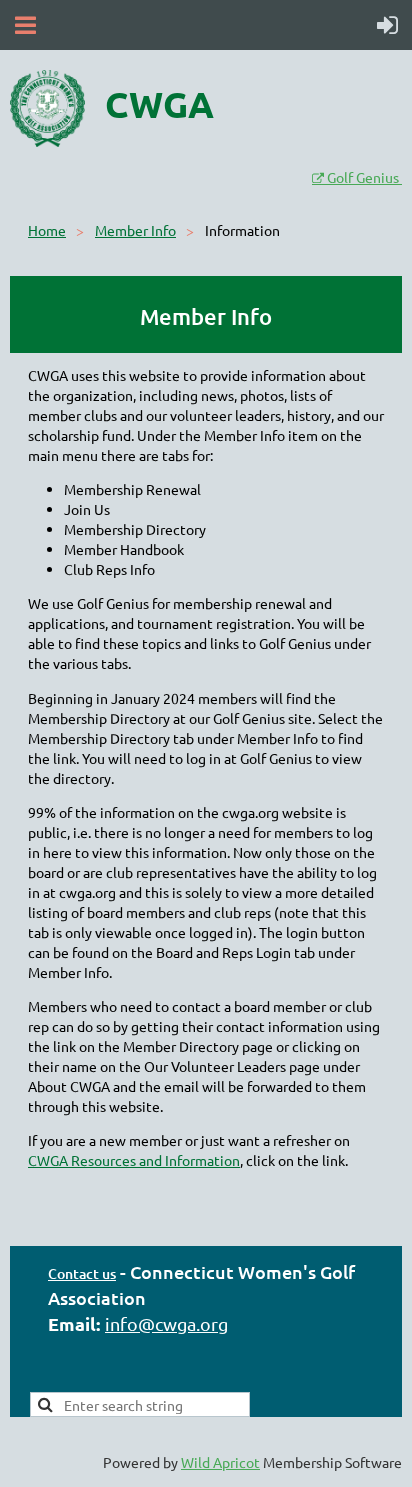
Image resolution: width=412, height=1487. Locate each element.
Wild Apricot (220, 1462)
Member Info (135, 230)
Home (47, 230)
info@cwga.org (166, 1323)
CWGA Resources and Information (134, 1160)
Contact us (82, 1273)
